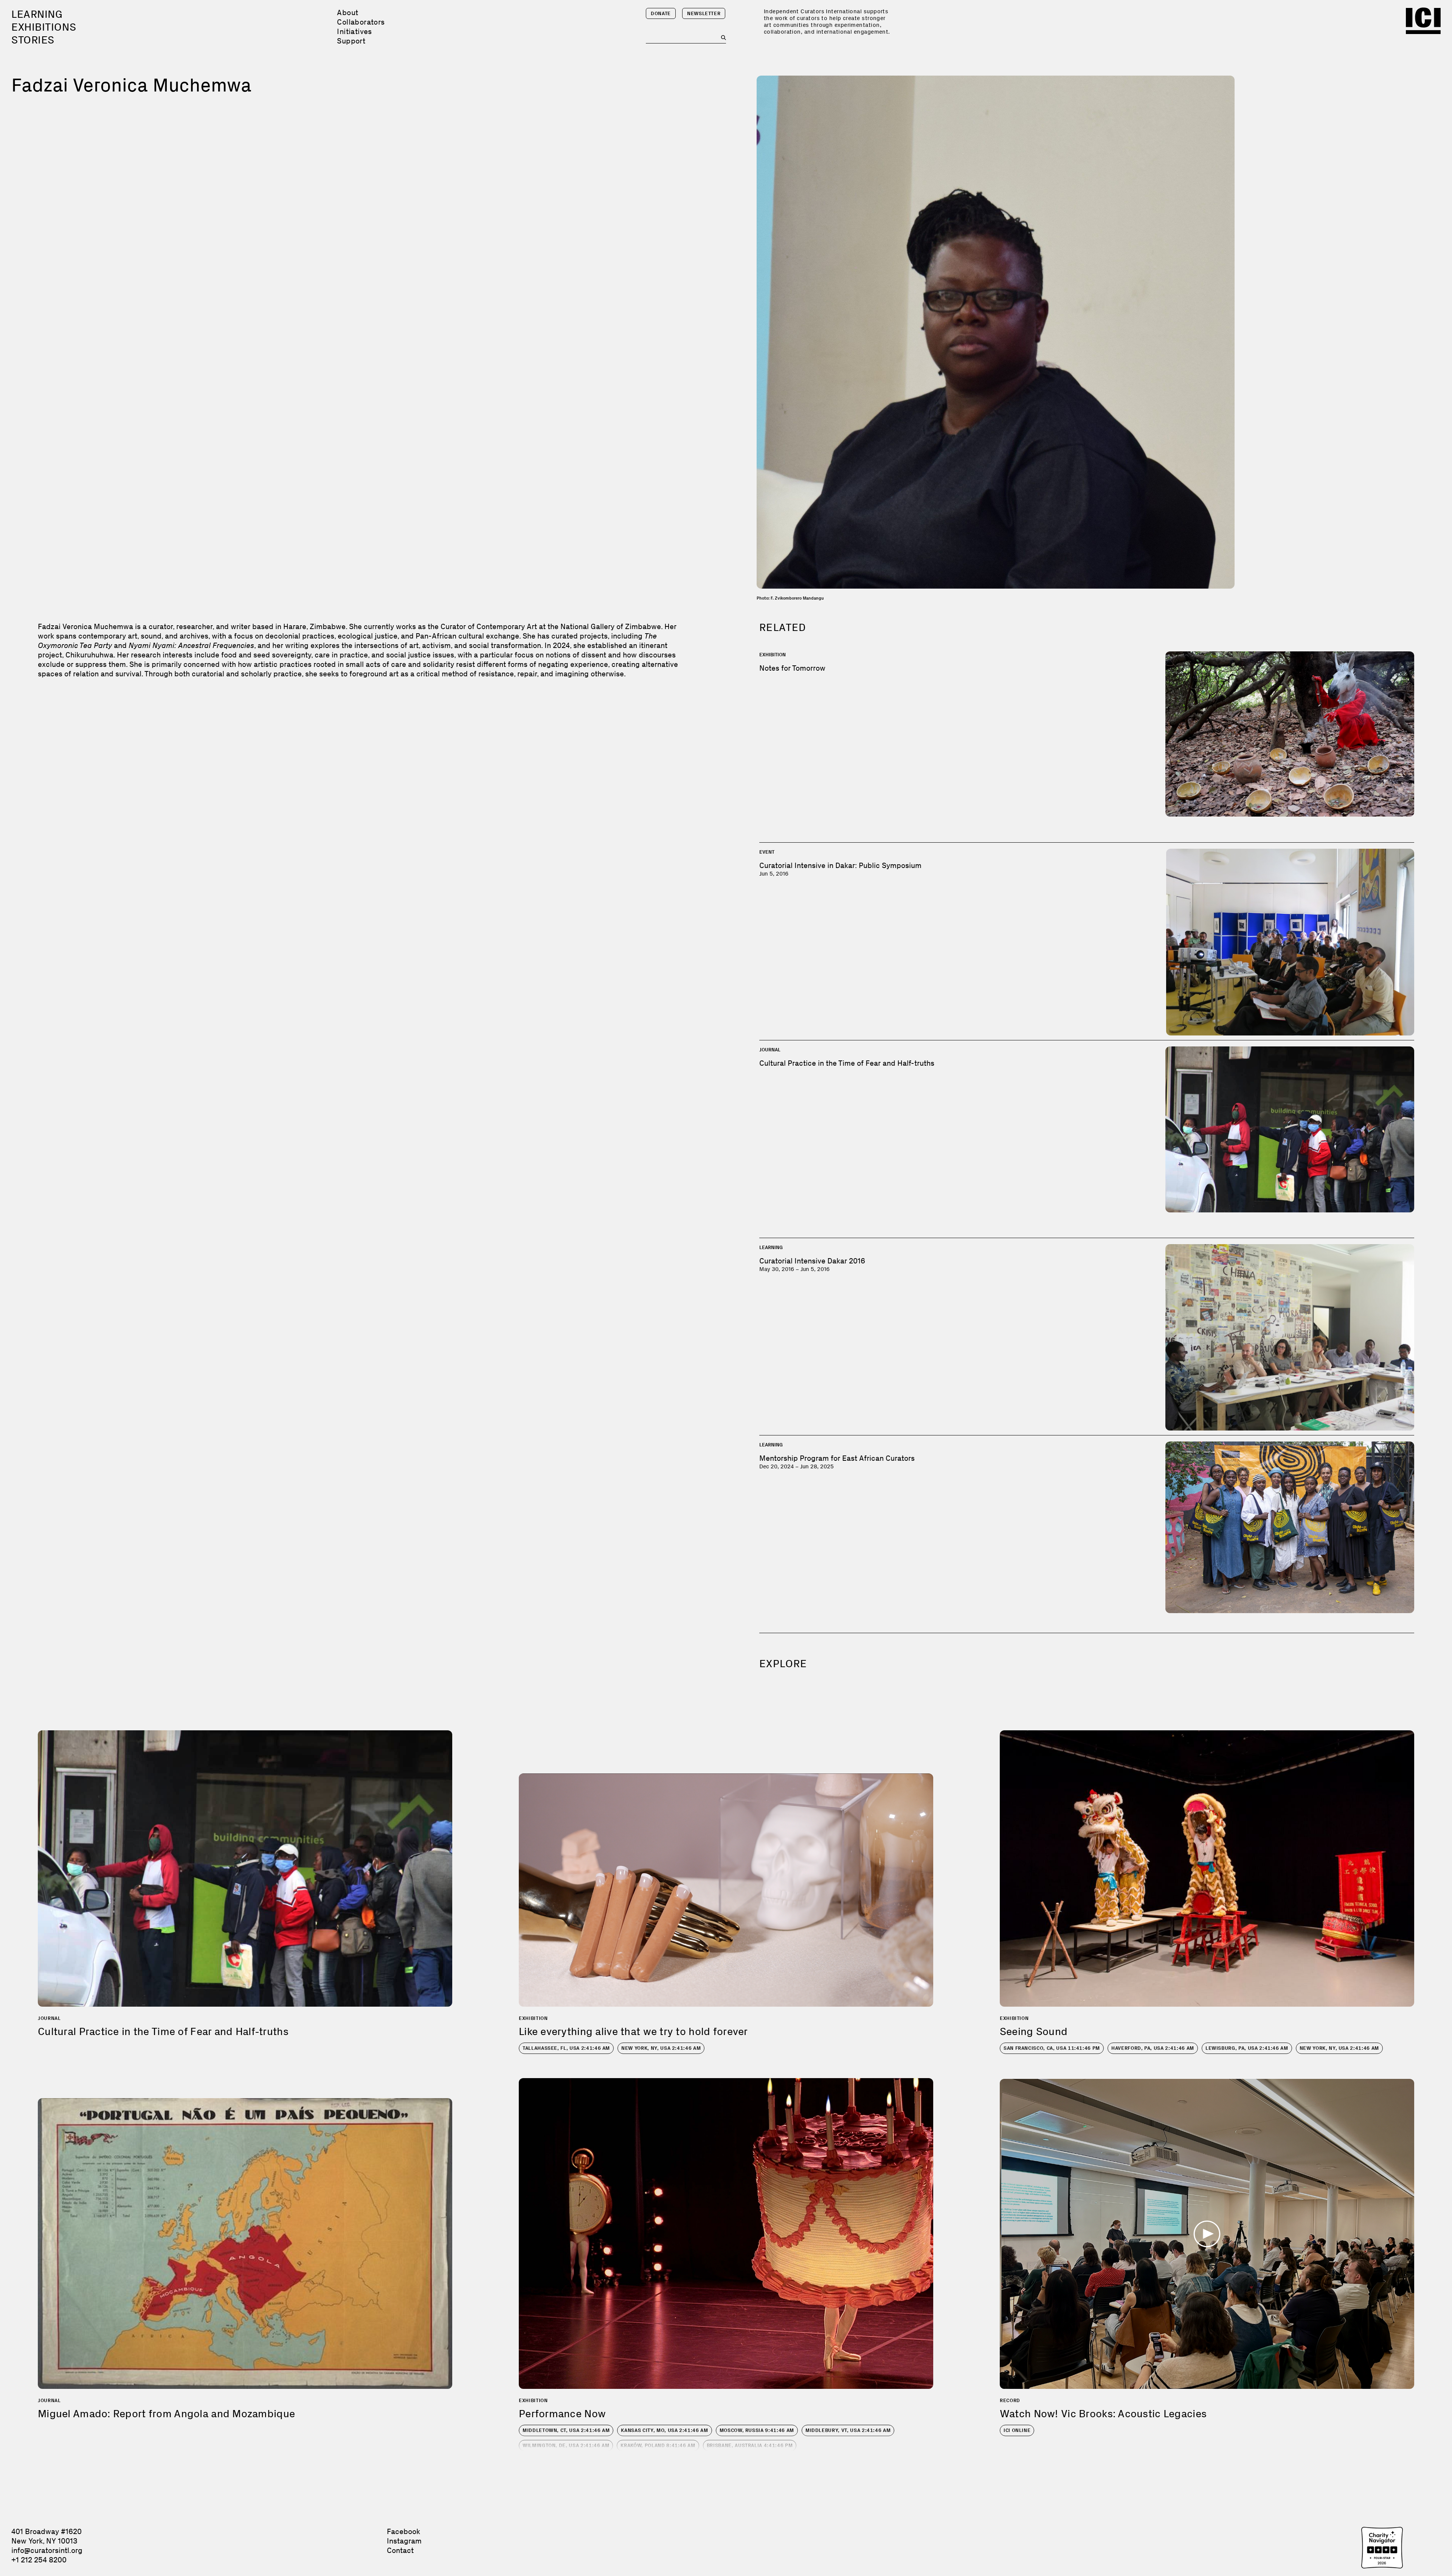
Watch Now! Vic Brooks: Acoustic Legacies (1103, 2414)
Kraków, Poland (658, 2445)
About (347, 12)
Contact (400, 2550)
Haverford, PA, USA (1153, 2048)
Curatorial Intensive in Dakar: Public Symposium (840, 865)
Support (351, 41)
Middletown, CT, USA (566, 2430)
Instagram (404, 2541)
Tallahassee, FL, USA (566, 2048)
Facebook (403, 2531)
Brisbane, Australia (750, 2445)
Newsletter (704, 13)
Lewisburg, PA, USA (1247, 2048)
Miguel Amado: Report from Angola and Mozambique (166, 2414)
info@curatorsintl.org (47, 2550)
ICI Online (1017, 2430)
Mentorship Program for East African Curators (837, 1458)
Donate (661, 13)
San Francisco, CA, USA (1052, 2048)
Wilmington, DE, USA (566, 2445)
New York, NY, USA (661, 2048)
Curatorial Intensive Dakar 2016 (812, 1261)
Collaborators (361, 22)
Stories (33, 40)
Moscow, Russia (757, 2430)
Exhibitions (44, 27)
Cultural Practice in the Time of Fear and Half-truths (847, 1063)
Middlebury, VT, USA (848, 2430)
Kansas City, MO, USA (664, 2430)
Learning (37, 14)
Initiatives (354, 31)
